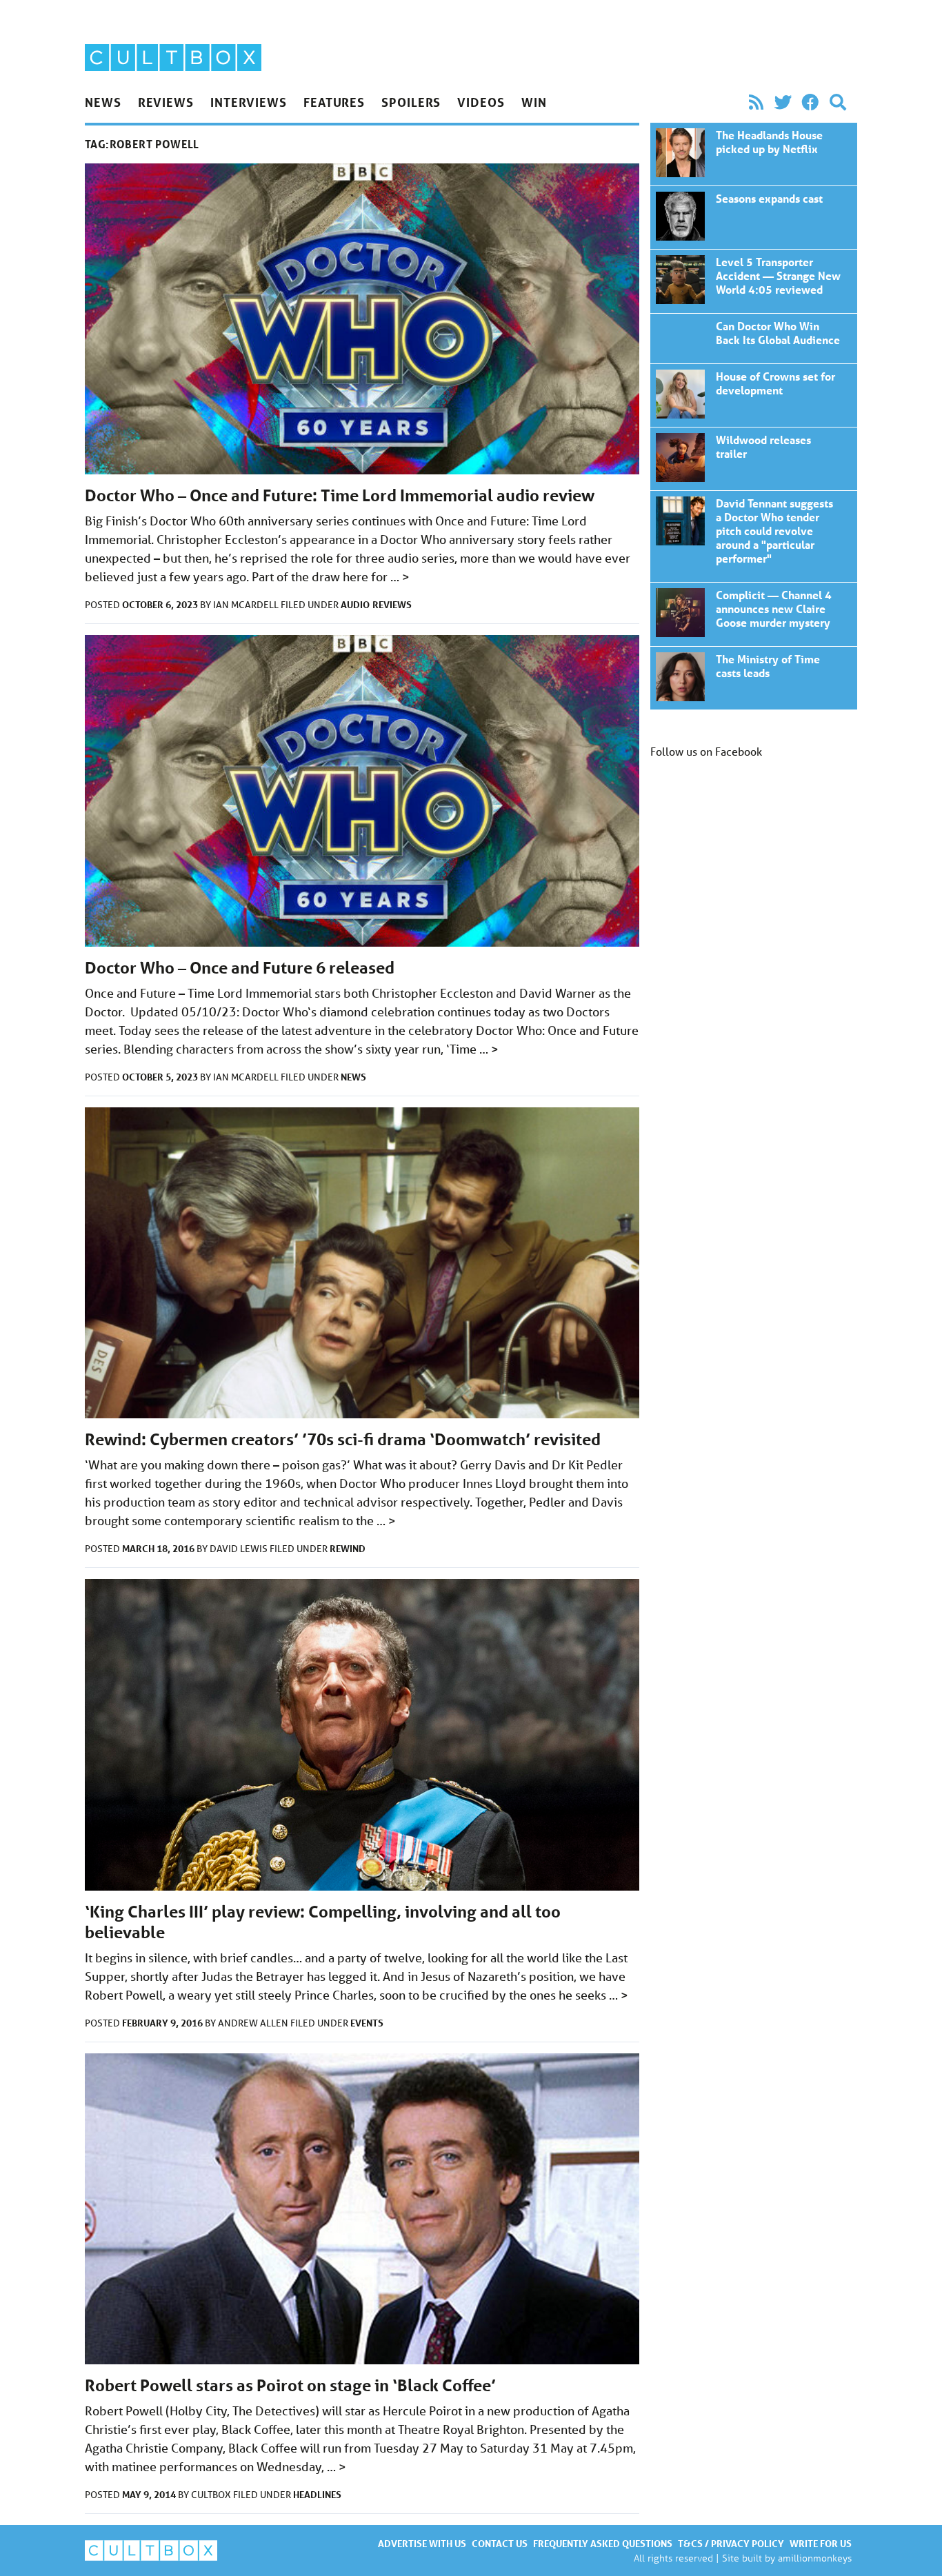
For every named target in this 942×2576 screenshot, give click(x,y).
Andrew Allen (254, 2023)
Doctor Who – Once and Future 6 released (240, 968)
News (103, 102)
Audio (355, 604)
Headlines (317, 2494)
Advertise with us (422, 2543)
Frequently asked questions (603, 2543)
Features (334, 102)
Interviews (249, 102)
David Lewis (240, 1549)
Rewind (348, 1548)
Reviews (166, 102)
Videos (481, 102)
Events (367, 2023)
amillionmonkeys (815, 2558)
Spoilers (411, 102)
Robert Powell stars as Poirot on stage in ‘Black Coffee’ (290, 2385)
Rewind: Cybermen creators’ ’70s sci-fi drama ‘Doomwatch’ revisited (343, 1439)
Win (534, 102)
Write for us (821, 2543)
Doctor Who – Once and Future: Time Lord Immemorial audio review (340, 495)
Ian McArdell (247, 605)
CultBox (212, 2495)
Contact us (500, 2543)
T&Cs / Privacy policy (731, 2543)
